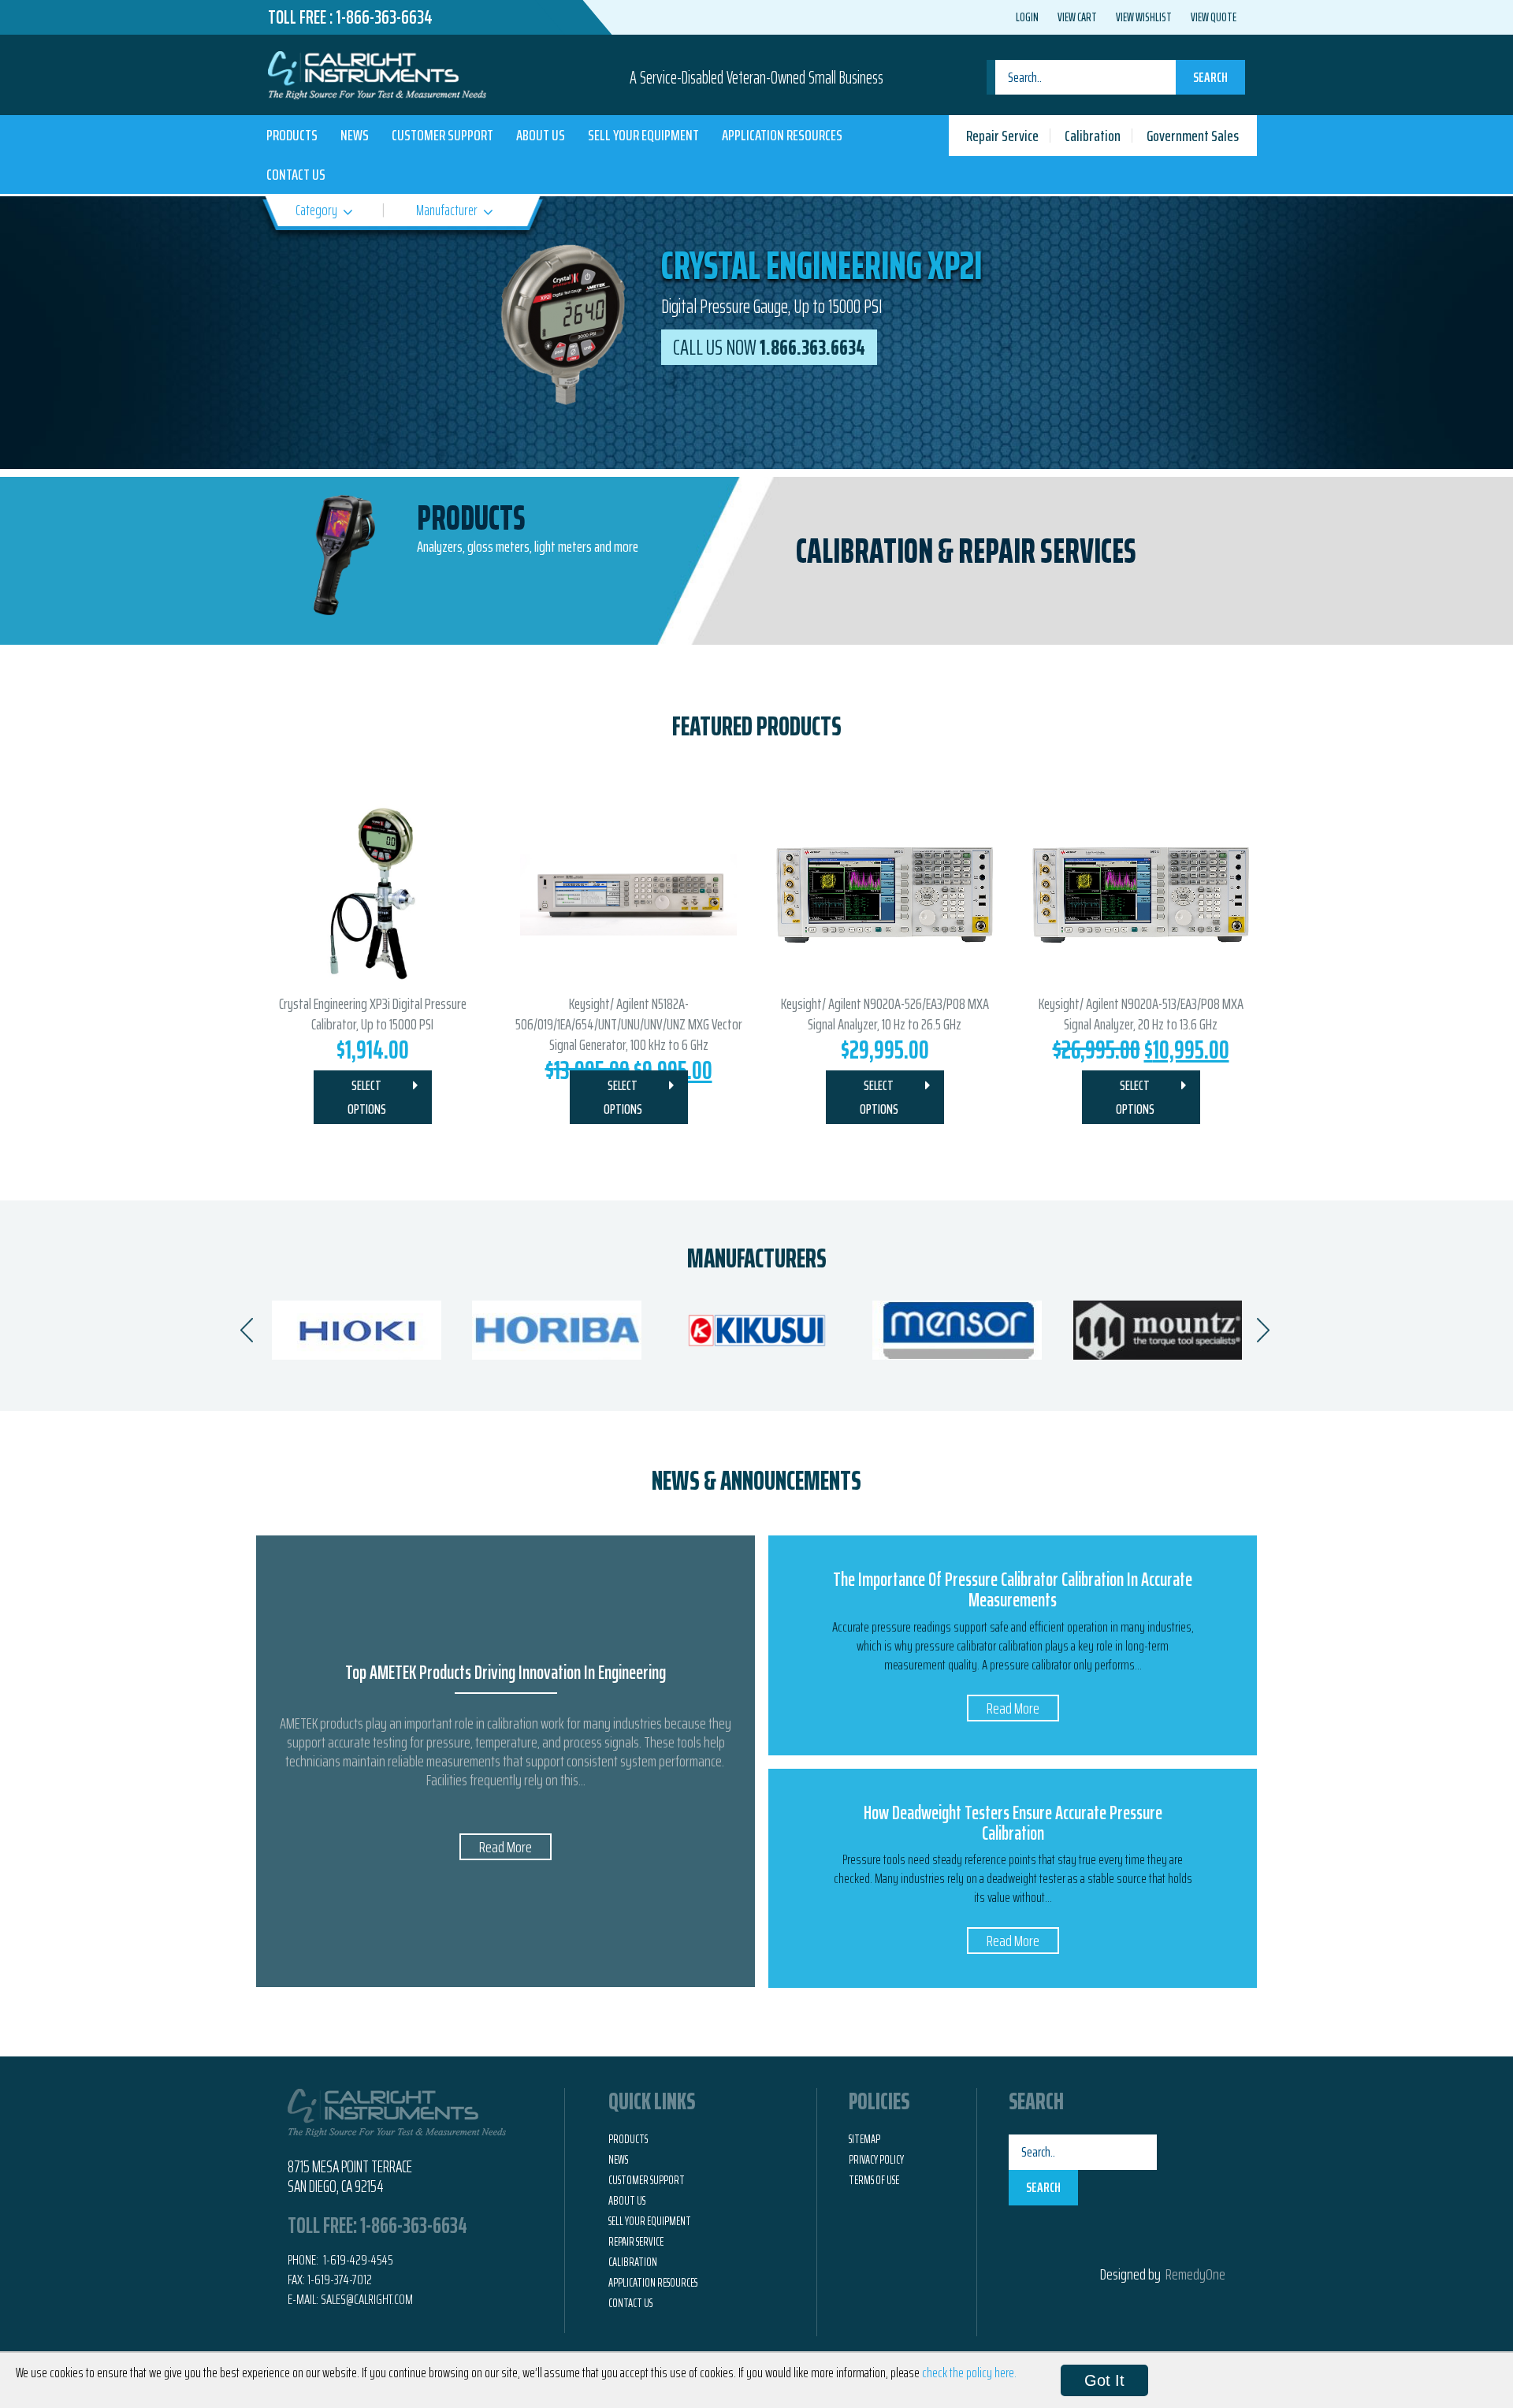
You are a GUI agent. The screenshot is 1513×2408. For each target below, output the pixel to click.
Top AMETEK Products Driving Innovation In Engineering (506, 1673)
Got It (1104, 2380)
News (355, 135)
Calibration (1093, 136)
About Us (541, 135)
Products (292, 135)
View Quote (1214, 17)
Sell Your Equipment (643, 135)
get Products (492, 555)
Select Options (367, 1097)
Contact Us (296, 174)
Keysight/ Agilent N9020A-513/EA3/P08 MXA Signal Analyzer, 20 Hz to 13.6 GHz (1141, 1014)
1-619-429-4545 (357, 2260)
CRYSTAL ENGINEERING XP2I (822, 265)
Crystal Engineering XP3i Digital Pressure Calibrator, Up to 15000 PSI (373, 1014)
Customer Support (442, 135)
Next (1257, 334)
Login (1027, 17)
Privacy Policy (876, 2160)
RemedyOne (1195, 2274)
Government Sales (1193, 136)
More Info (1006, 551)
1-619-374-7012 (340, 2280)
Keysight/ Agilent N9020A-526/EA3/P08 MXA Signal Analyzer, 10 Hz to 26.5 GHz (885, 1014)
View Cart (1077, 17)
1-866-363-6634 (384, 17)
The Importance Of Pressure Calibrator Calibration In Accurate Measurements (1013, 1590)
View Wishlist (1144, 17)
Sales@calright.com (367, 2299)
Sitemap (864, 2139)
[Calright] (377, 73)
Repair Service (1002, 136)
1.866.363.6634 (769, 347)
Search (1210, 77)
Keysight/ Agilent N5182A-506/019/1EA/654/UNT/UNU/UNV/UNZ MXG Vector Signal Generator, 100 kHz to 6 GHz (629, 1024)
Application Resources (782, 135)
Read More (506, 1847)
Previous (256, 333)
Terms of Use (874, 2180)
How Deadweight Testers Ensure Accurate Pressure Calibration (1013, 1823)
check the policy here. (969, 2373)
